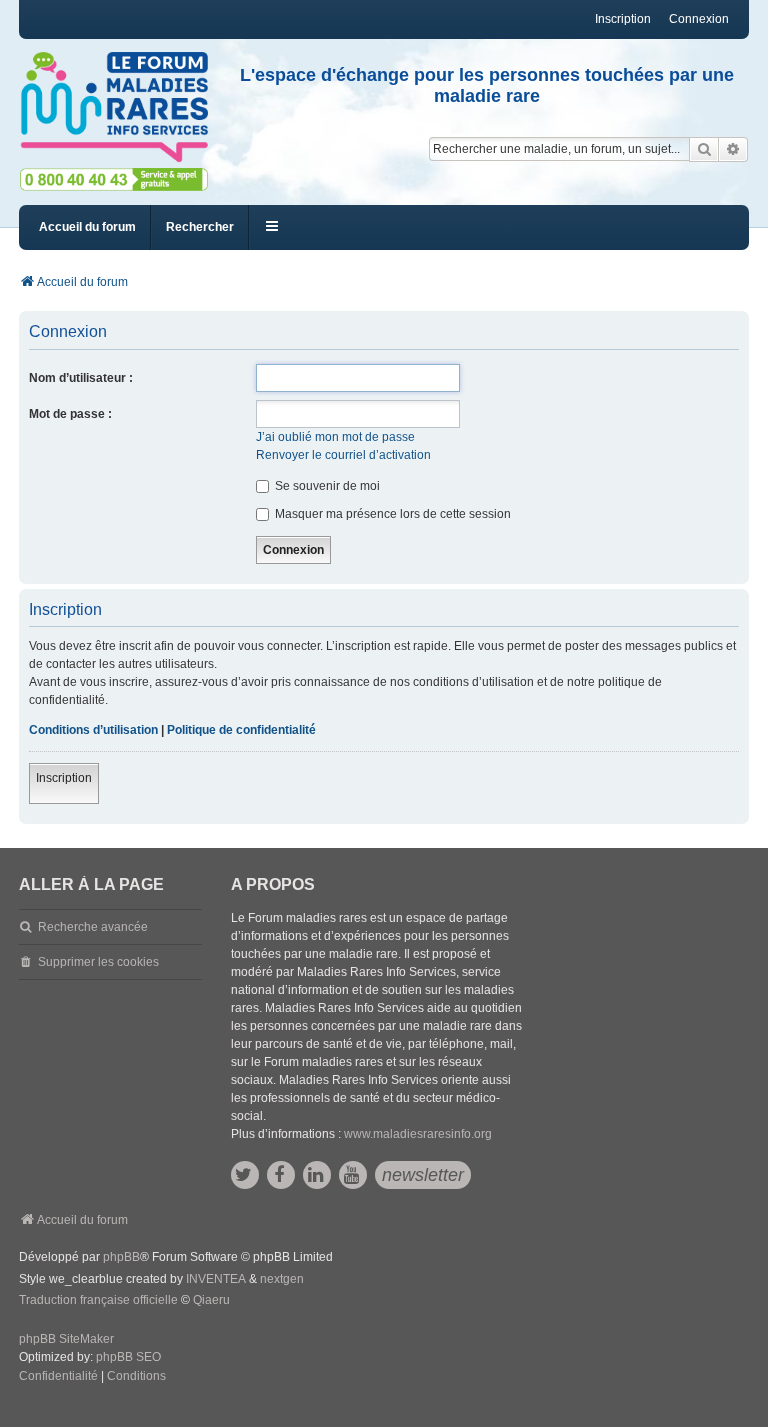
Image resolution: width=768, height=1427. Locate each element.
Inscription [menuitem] (623, 19)
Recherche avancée (93, 927)
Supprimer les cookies (98, 962)
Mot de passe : (70, 414)
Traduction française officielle (98, 1300)
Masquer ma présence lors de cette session (391, 514)
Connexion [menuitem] (699, 19)
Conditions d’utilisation (93, 730)
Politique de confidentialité (241, 730)
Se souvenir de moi (326, 486)
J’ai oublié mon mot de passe (335, 437)
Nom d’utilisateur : (81, 378)
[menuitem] (58, 1377)
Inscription (64, 778)
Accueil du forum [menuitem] (87, 227)
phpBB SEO (128, 1357)
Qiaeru (211, 1300)
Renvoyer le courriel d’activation (343, 455)
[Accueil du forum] (114, 107)
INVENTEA (216, 1279)
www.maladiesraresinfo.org (418, 1134)
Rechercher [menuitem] (200, 227)
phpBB (121, 1257)
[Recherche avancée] (733, 149)
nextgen (282, 1279)
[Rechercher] (704, 149)
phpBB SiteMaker (66, 1339)
